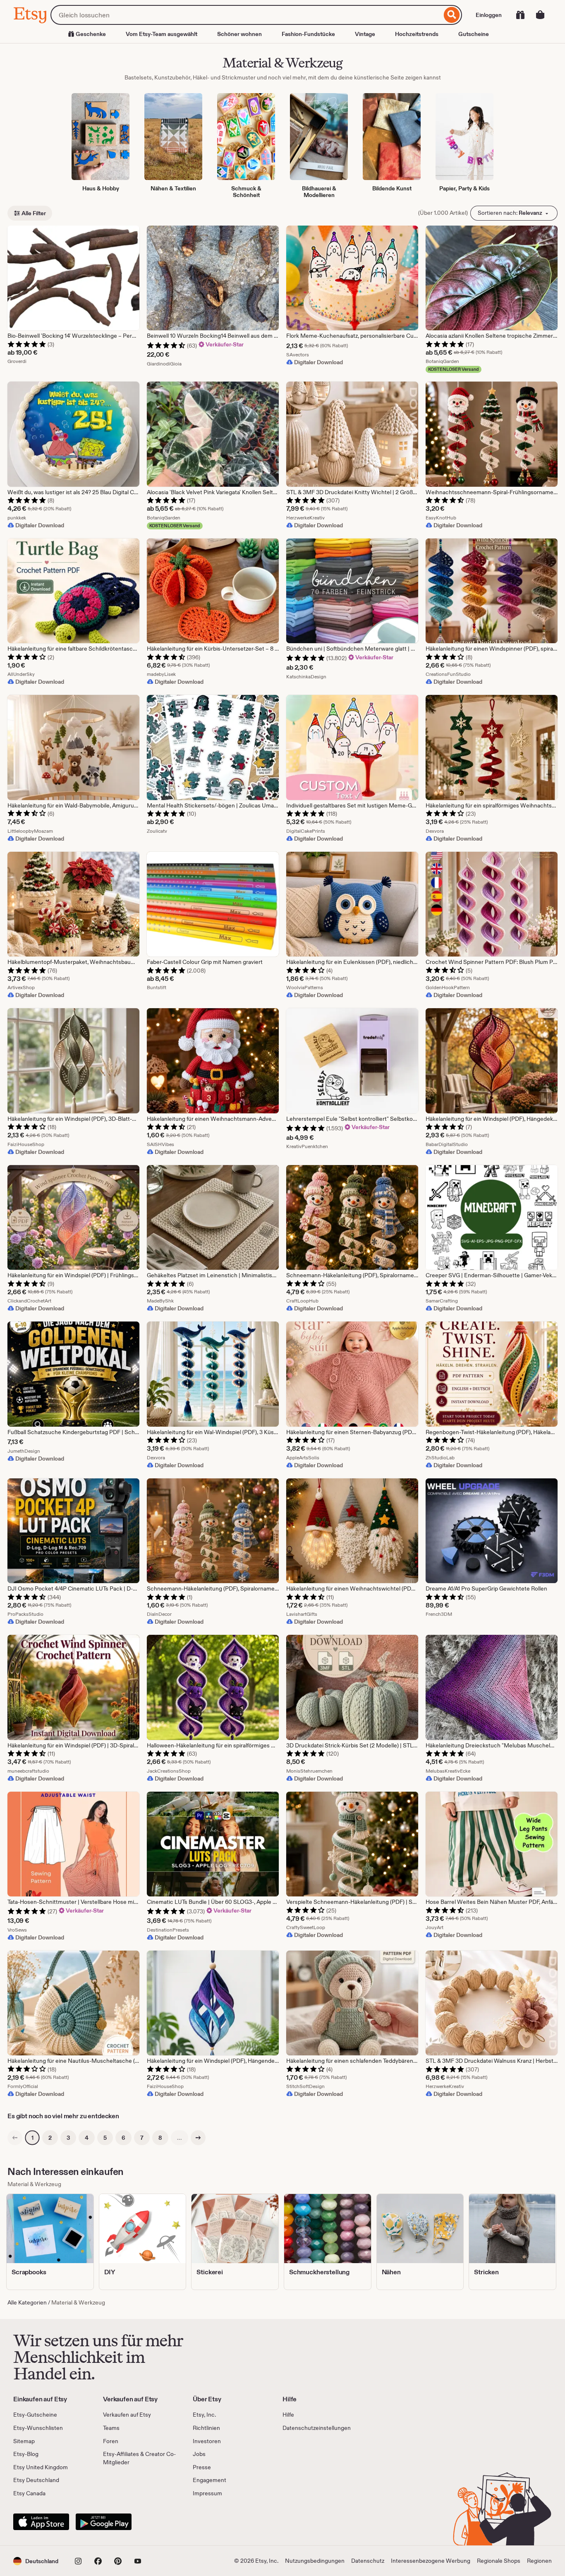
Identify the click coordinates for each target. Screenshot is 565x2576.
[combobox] (246, 15)
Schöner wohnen (239, 34)
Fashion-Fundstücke (308, 34)
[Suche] (452, 15)
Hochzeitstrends (417, 34)
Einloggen (489, 15)
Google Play (104, 2522)
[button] (36, 2561)
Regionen (539, 2561)
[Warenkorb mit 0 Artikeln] (540, 15)
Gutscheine (474, 34)
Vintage (365, 34)
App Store (41, 2522)
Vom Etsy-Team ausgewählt (162, 34)
